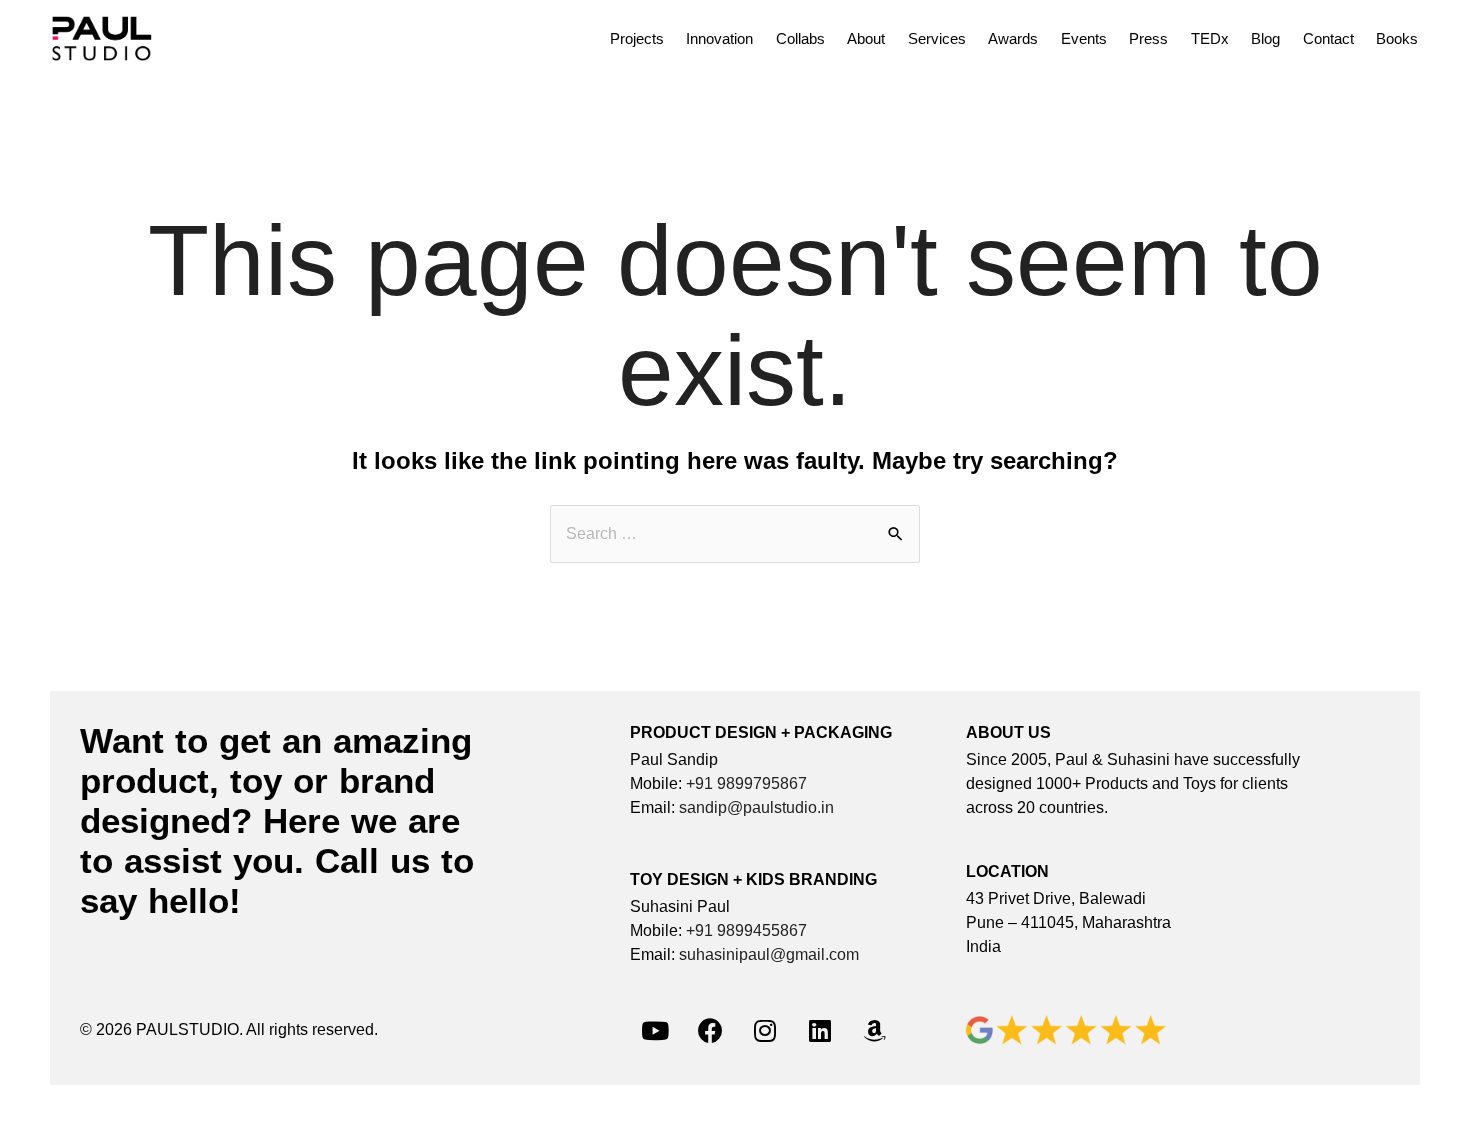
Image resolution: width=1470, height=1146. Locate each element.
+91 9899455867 (746, 930)
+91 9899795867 (746, 783)
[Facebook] (710, 1030)
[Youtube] (655, 1030)
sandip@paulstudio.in (756, 807)
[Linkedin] (820, 1030)
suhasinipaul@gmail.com (769, 954)
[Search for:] (735, 533)
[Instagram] (765, 1030)
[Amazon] (875, 1030)
